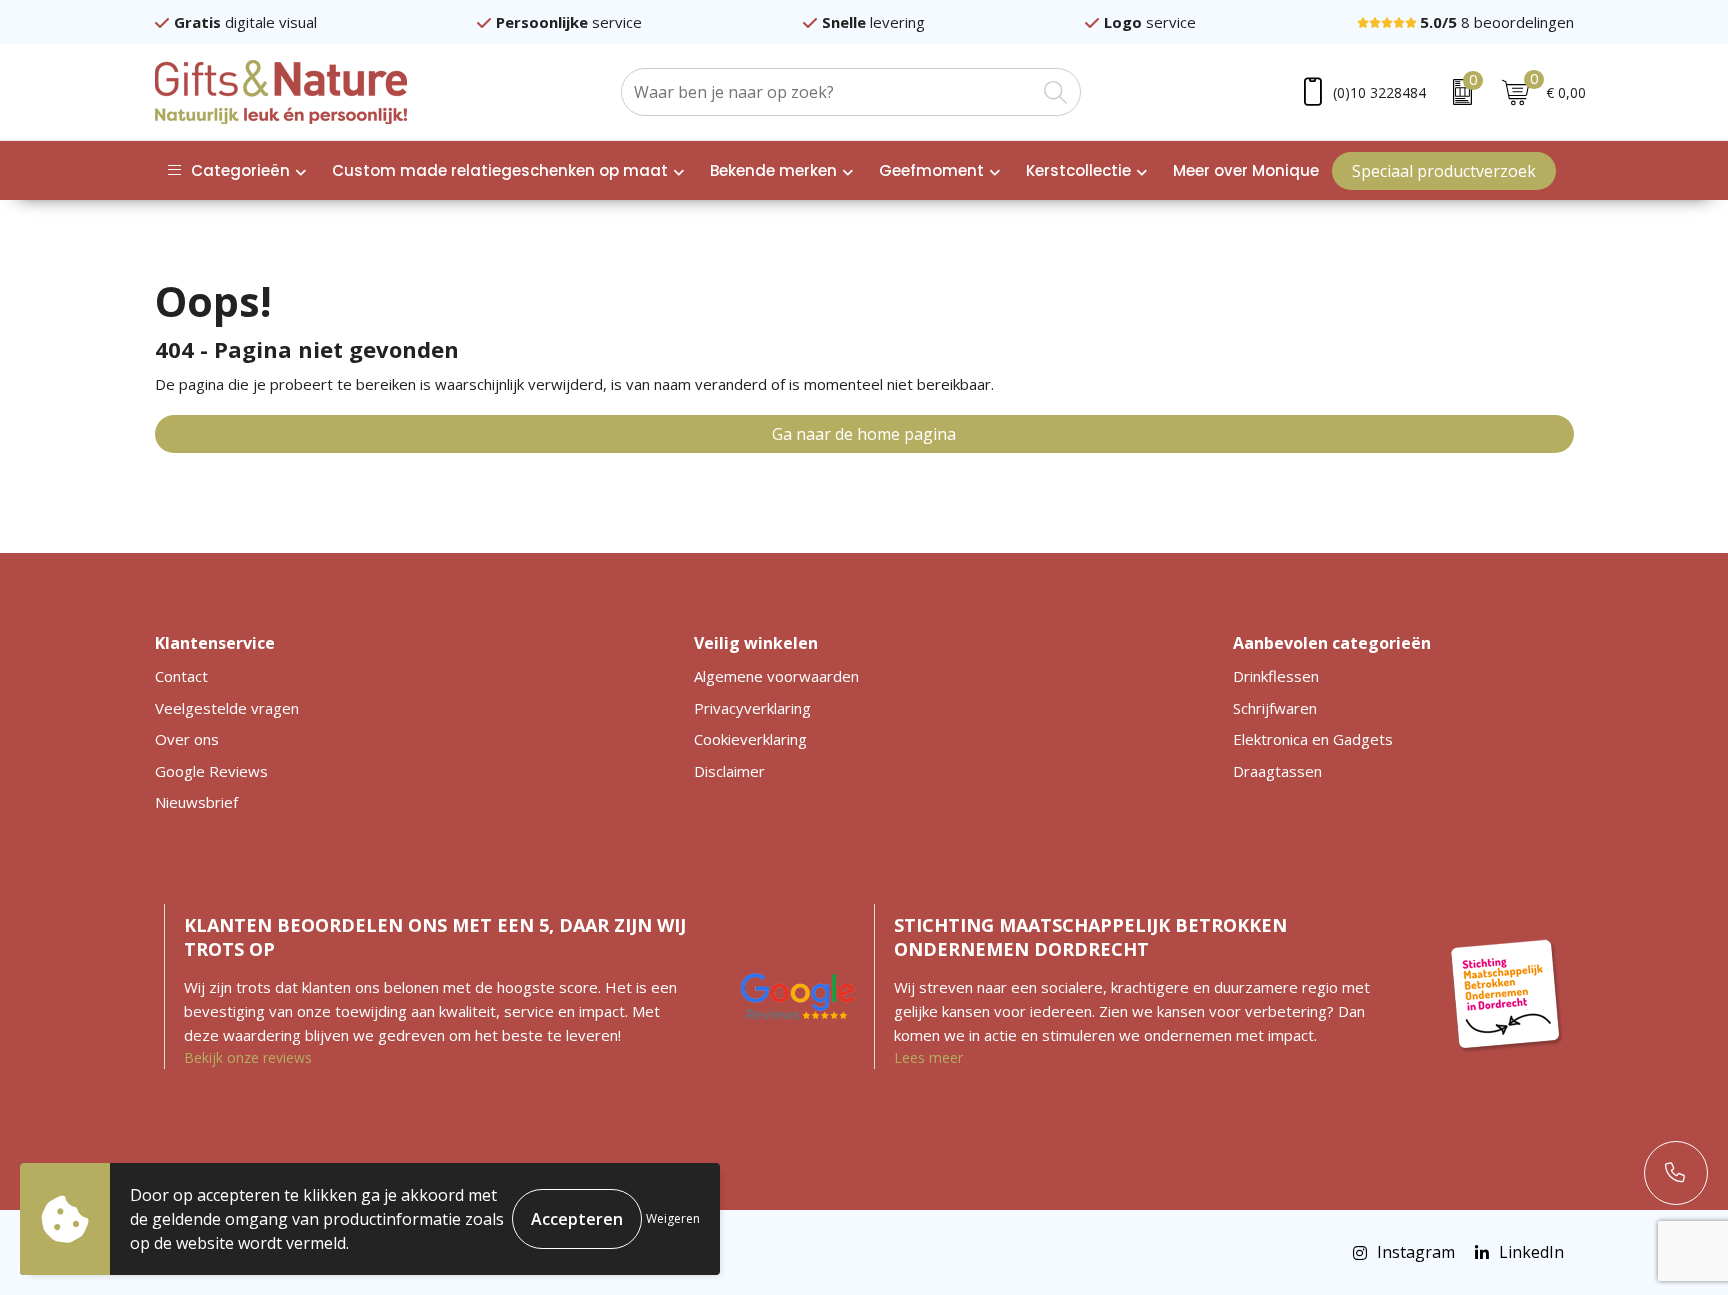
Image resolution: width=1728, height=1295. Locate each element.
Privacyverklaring (752, 708)
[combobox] (828, 92)
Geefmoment (931, 170)
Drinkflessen (1276, 676)
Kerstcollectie (1078, 170)
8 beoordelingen (1497, 22)
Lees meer (928, 1057)
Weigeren (673, 1218)
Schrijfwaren (1275, 708)
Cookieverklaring (750, 739)
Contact (181, 676)
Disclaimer (729, 771)
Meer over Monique (1246, 170)
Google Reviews (211, 771)
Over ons (187, 739)
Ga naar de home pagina (864, 434)
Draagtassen (1277, 771)
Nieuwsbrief (196, 802)
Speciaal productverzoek (1444, 171)
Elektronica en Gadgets (1313, 739)
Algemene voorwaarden (776, 676)
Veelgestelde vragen (227, 708)
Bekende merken (773, 170)
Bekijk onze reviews (248, 1057)
